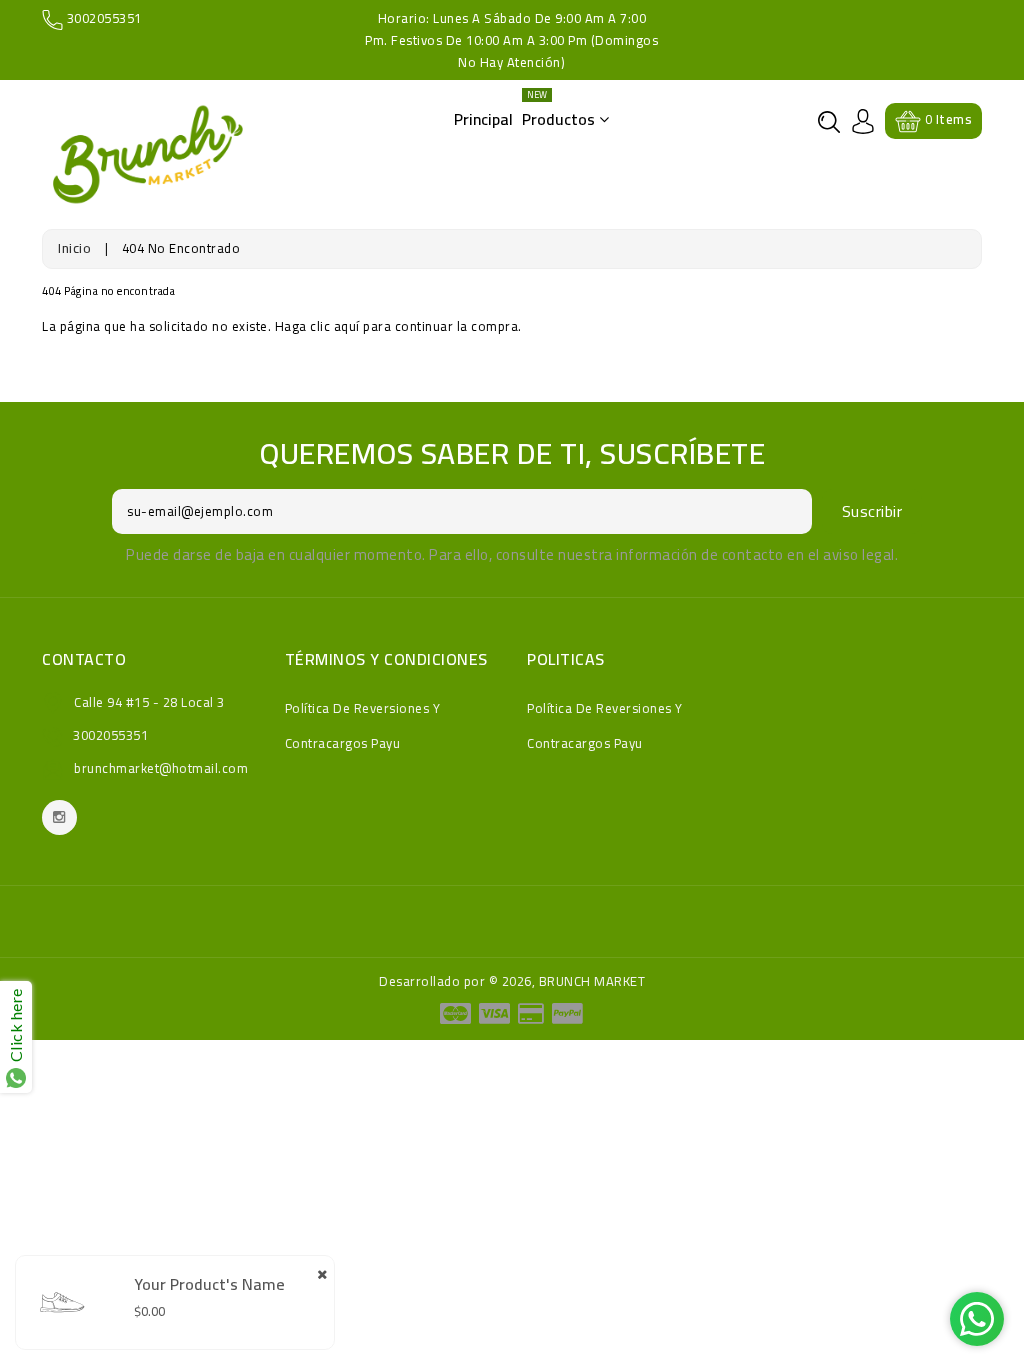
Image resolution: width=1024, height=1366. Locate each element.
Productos (560, 113)
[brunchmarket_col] (59, 817)
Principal (483, 119)
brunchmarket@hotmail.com (161, 768)
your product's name (209, 1284)
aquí (347, 326)
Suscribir (872, 511)
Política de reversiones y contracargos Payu (363, 725)
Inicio (74, 248)
